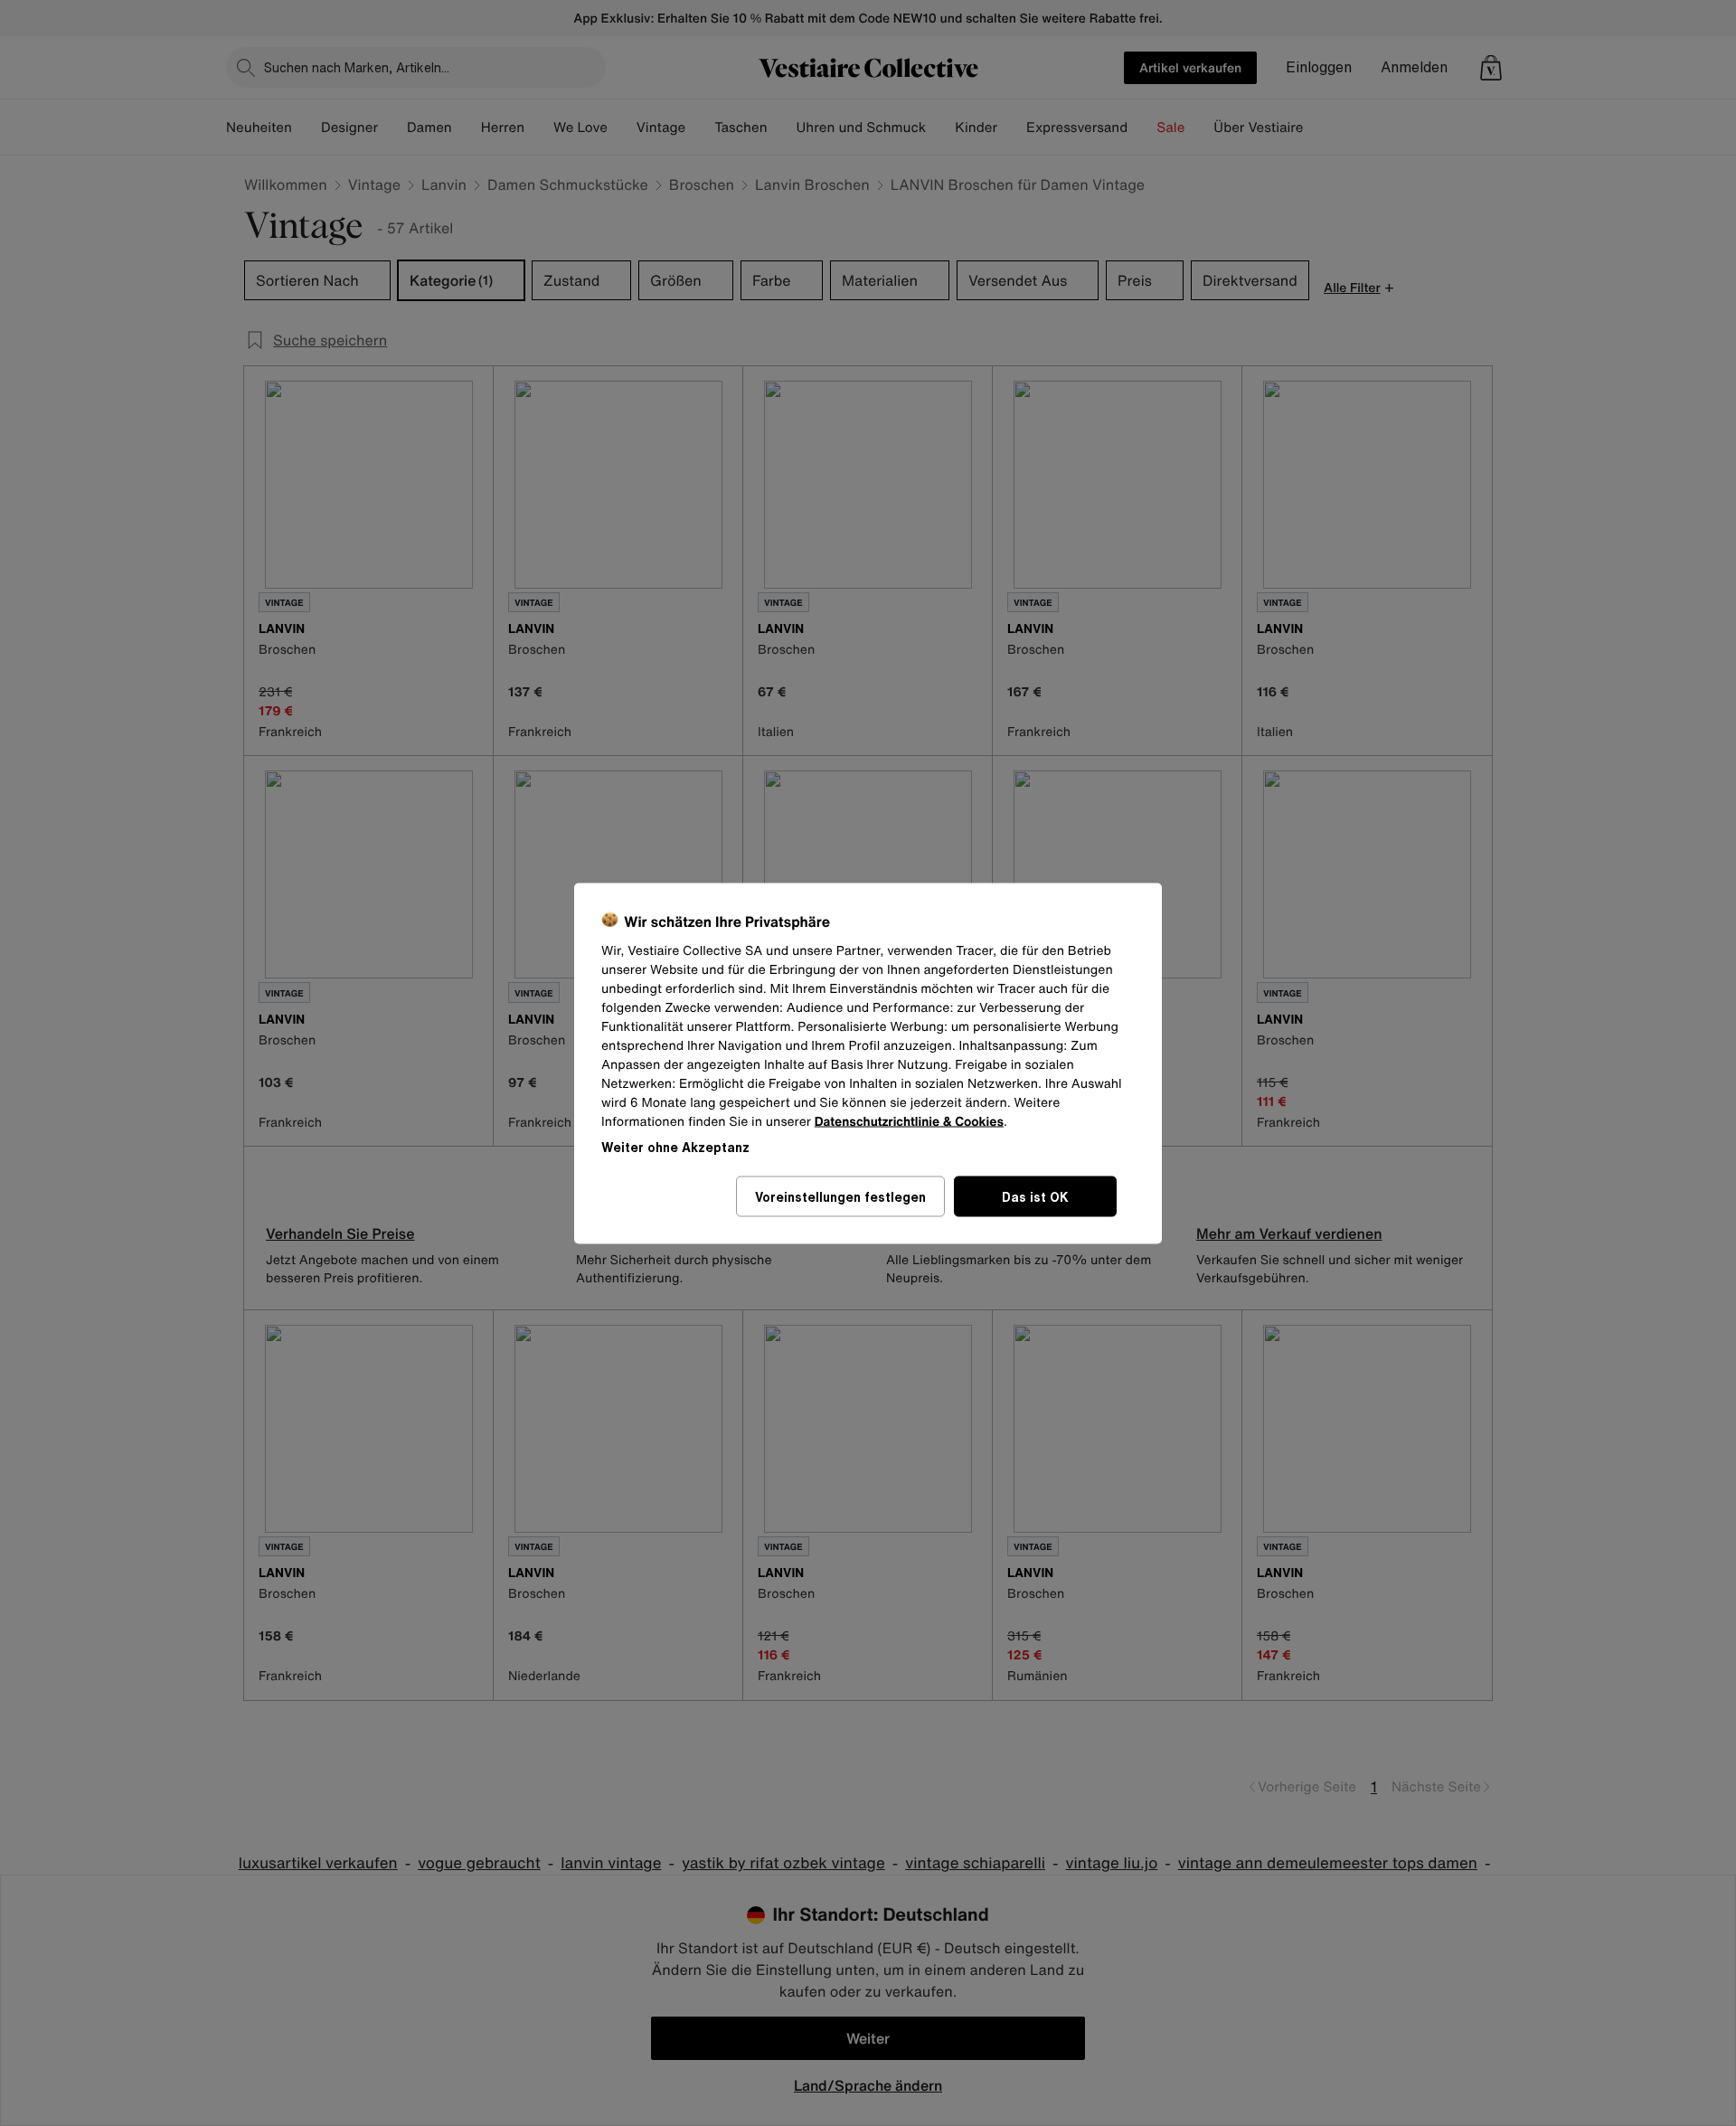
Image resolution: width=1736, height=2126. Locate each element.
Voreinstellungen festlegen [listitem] (840, 1196)
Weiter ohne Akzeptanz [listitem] (675, 1146)
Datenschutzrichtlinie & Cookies (909, 1121)
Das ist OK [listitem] (1035, 1196)
